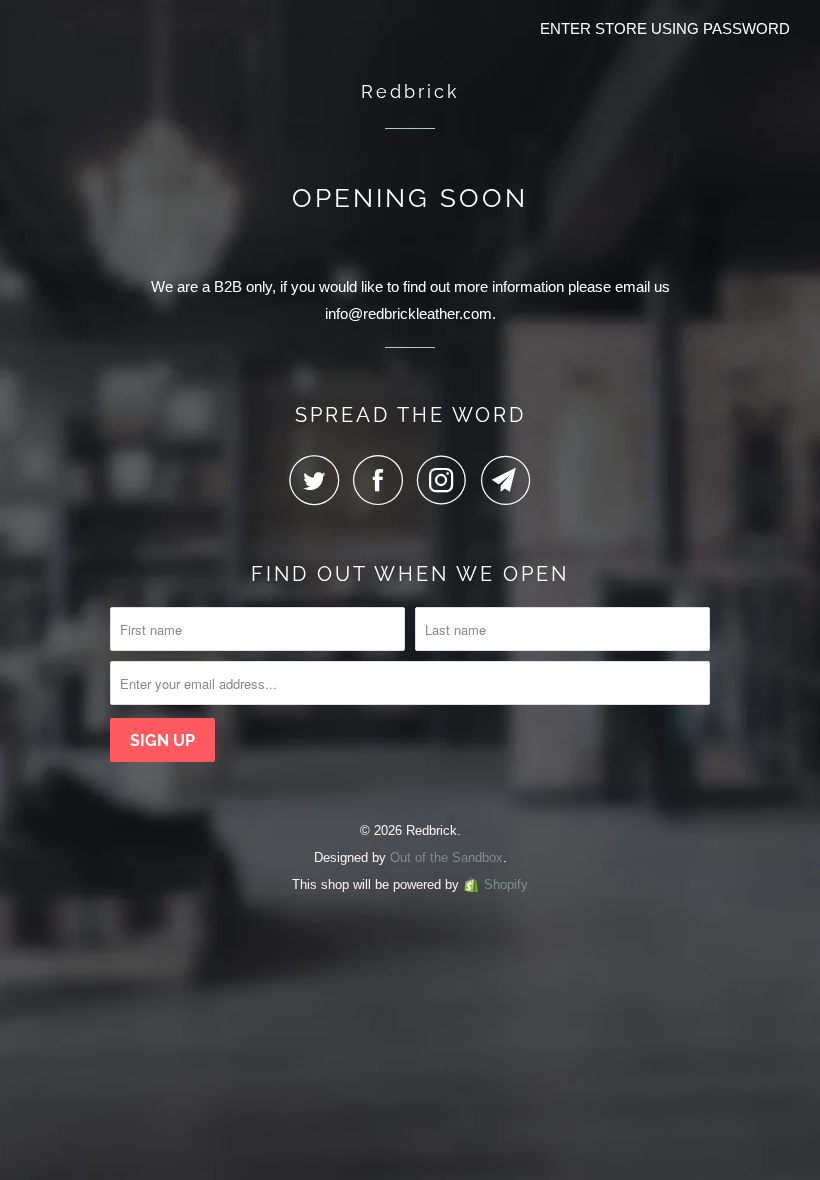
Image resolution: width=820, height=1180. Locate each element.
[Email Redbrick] (506, 480)
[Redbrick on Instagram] (447, 480)
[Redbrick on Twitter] (319, 480)
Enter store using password (665, 28)
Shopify (506, 884)
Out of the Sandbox (446, 857)
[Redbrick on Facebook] (383, 480)
